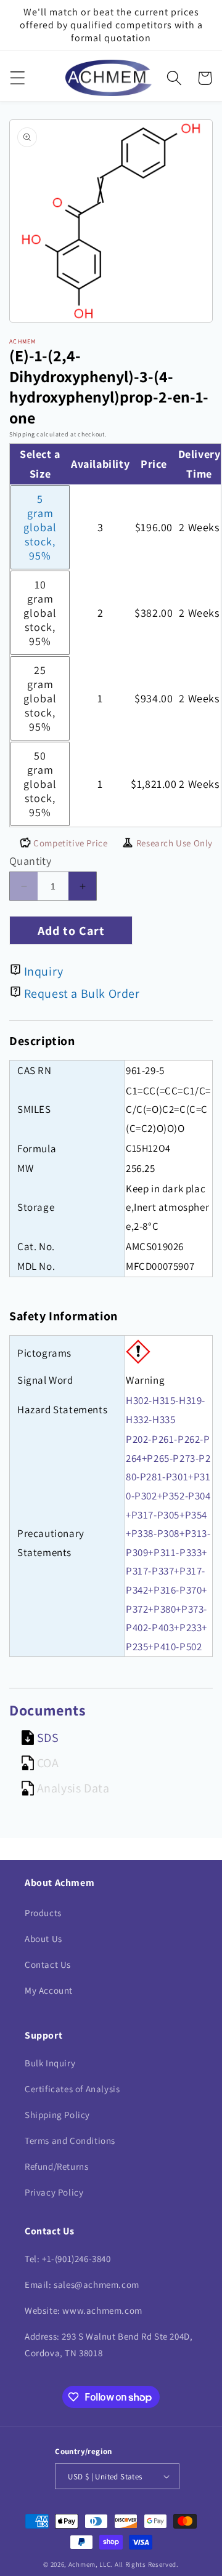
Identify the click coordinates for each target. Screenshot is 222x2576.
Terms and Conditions (70, 2141)
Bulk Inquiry (50, 2063)
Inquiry (44, 971)
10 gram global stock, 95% (40, 613)
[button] (17, 78)
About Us (43, 1939)
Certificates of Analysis (72, 2089)
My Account (49, 1990)
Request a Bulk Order (82, 993)
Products (43, 1913)
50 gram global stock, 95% (40, 784)
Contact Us (48, 1964)
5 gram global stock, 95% (40, 527)
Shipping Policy (57, 2115)
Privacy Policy (54, 2192)
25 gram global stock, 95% (40, 698)
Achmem (82, 2564)
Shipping (22, 434)
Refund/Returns (56, 2166)
